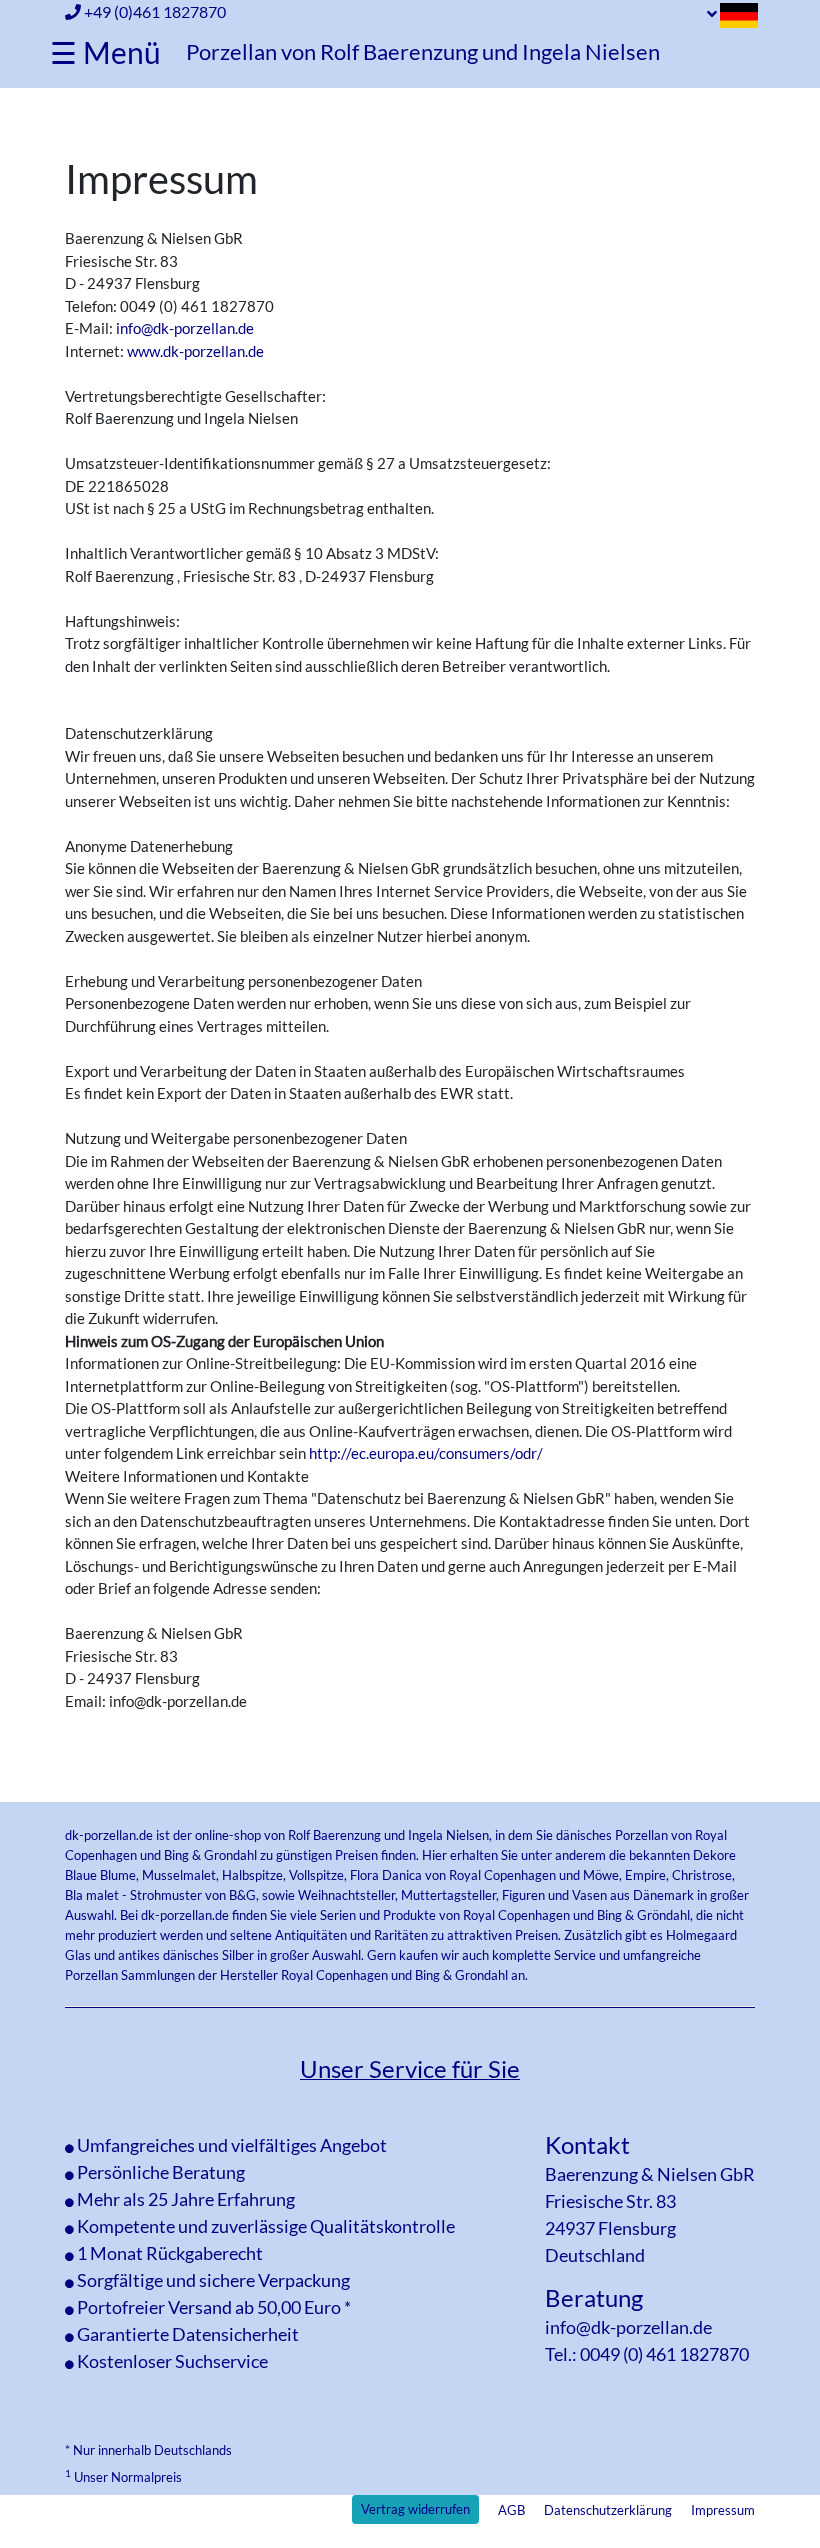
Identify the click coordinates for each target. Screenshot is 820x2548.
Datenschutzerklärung (608, 2510)
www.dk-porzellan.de (195, 351)
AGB (511, 2510)
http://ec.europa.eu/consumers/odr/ (426, 1453)
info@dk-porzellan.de (185, 328)
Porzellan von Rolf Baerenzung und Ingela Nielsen (423, 52)
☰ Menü (105, 52)
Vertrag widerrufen (415, 2509)
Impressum (723, 2510)
